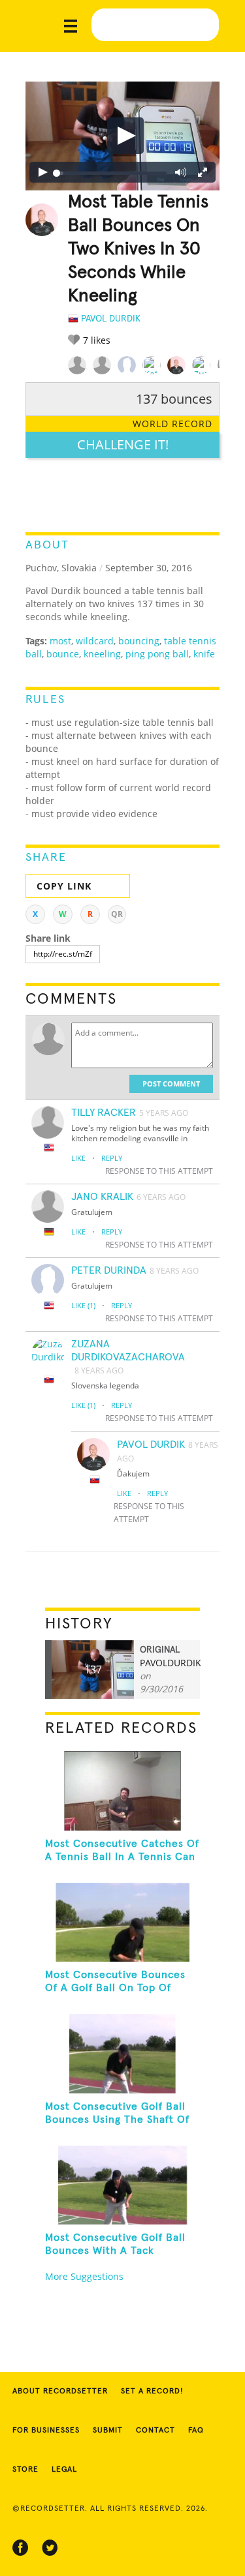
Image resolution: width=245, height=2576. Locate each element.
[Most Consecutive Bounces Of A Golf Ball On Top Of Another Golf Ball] (122, 1923)
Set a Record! (152, 2391)
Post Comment (171, 1084)
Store (25, 2470)
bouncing (139, 641)
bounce (63, 654)
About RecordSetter (60, 2391)
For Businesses (46, 2431)
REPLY (112, 1158)
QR (117, 914)
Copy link (64, 886)
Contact (155, 2431)
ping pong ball (157, 654)
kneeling (102, 654)
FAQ (196, 2431)
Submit (108, 2431)
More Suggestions (84, 2276)
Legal (64, 2470)
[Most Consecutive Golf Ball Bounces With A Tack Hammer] (122, 2185)
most (60, 641)
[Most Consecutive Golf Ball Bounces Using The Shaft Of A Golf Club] (122, 2054)
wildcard (95, 641)
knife (204, 654)
